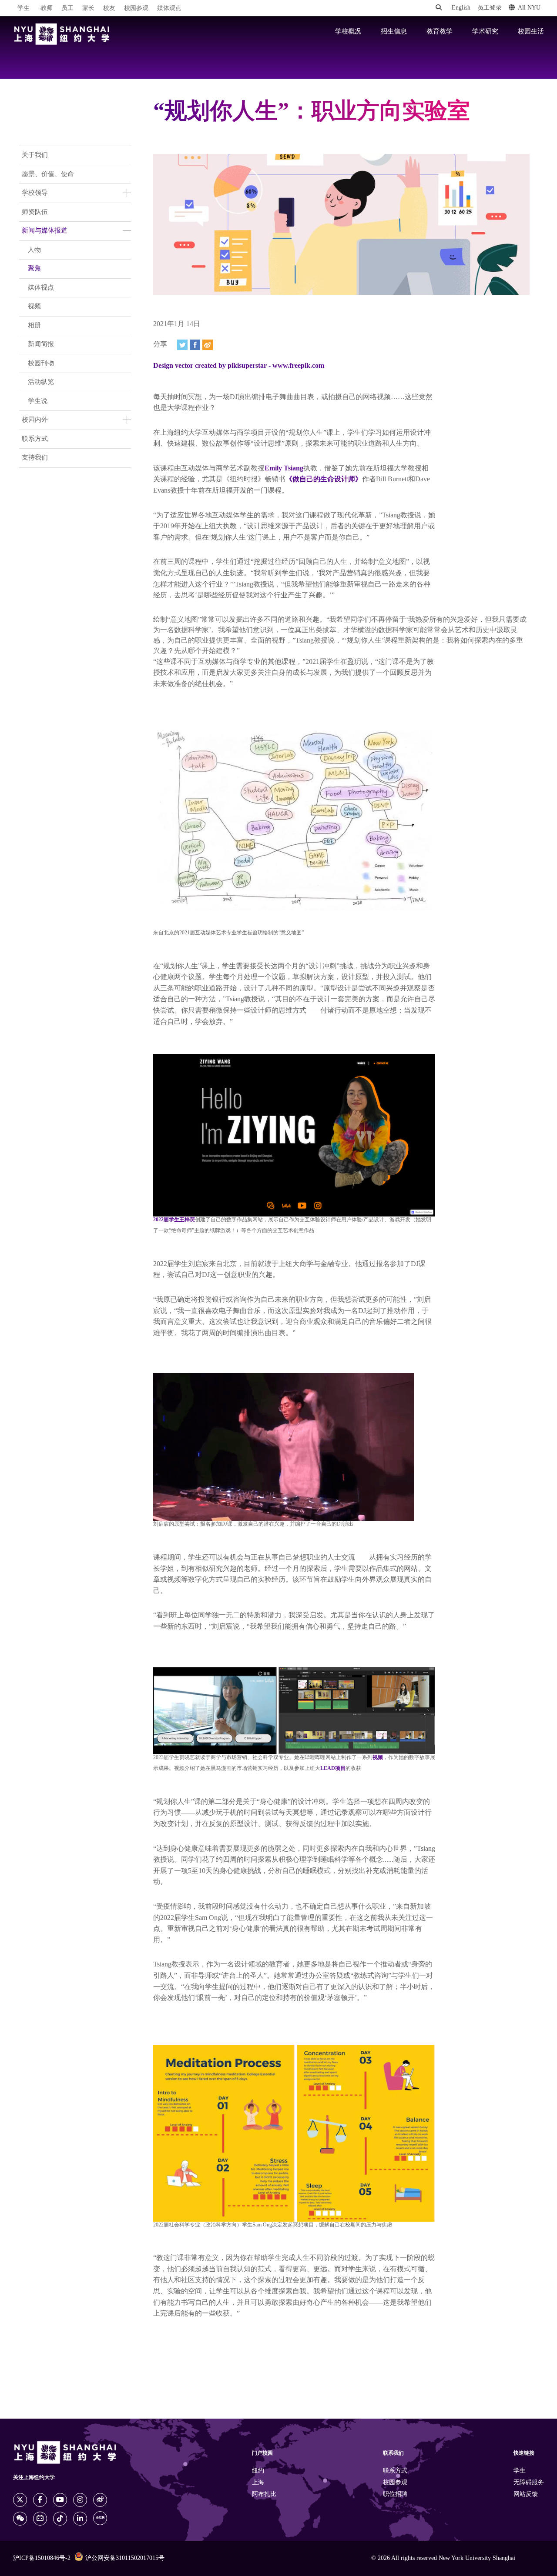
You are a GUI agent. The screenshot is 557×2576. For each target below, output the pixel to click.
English (461, 8)
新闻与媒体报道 (45, 231)
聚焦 (34, 269)
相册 (34, 326)
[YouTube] (60, 2500)
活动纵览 (41, 382)
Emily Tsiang (284, 468)
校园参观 (136, 8)
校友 (109, 8)
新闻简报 (41, 344)
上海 (258, 2483)
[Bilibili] (40, 2519)
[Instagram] (80, 2500)
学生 (23, 8)
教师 (47, 8)
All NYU (529, 8)
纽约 (258, 2471)
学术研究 (485, 32)
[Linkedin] (80, 2519)
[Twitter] (182, 345)
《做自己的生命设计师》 (324, 479)
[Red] (100, 2518)
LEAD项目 (333, 1768)
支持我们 (35, 458)
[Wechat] (20, 2519)
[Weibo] (208, 345)
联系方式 (35, 439)
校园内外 (35, 420)
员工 (67, 8)
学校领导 (35, 193)
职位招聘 (395, 2494)
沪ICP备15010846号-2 (42, 2558)
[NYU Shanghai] (62, 34)
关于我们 (35, 155)
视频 (34, 307)
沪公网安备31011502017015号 (125, 2558)
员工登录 (490, 8)
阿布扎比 (264, 2494)
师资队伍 (35, 212)
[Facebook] (195, 345)
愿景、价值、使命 (48, 174)
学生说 (38, 401)
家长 (88, 8)
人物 (34, 250)
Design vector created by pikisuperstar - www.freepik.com (239, 366)
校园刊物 (41, 363)
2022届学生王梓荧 (174, 1220)
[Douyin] (60, 2519)
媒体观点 (169, 8)
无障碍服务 (529, 2483)
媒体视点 (41, 288)
